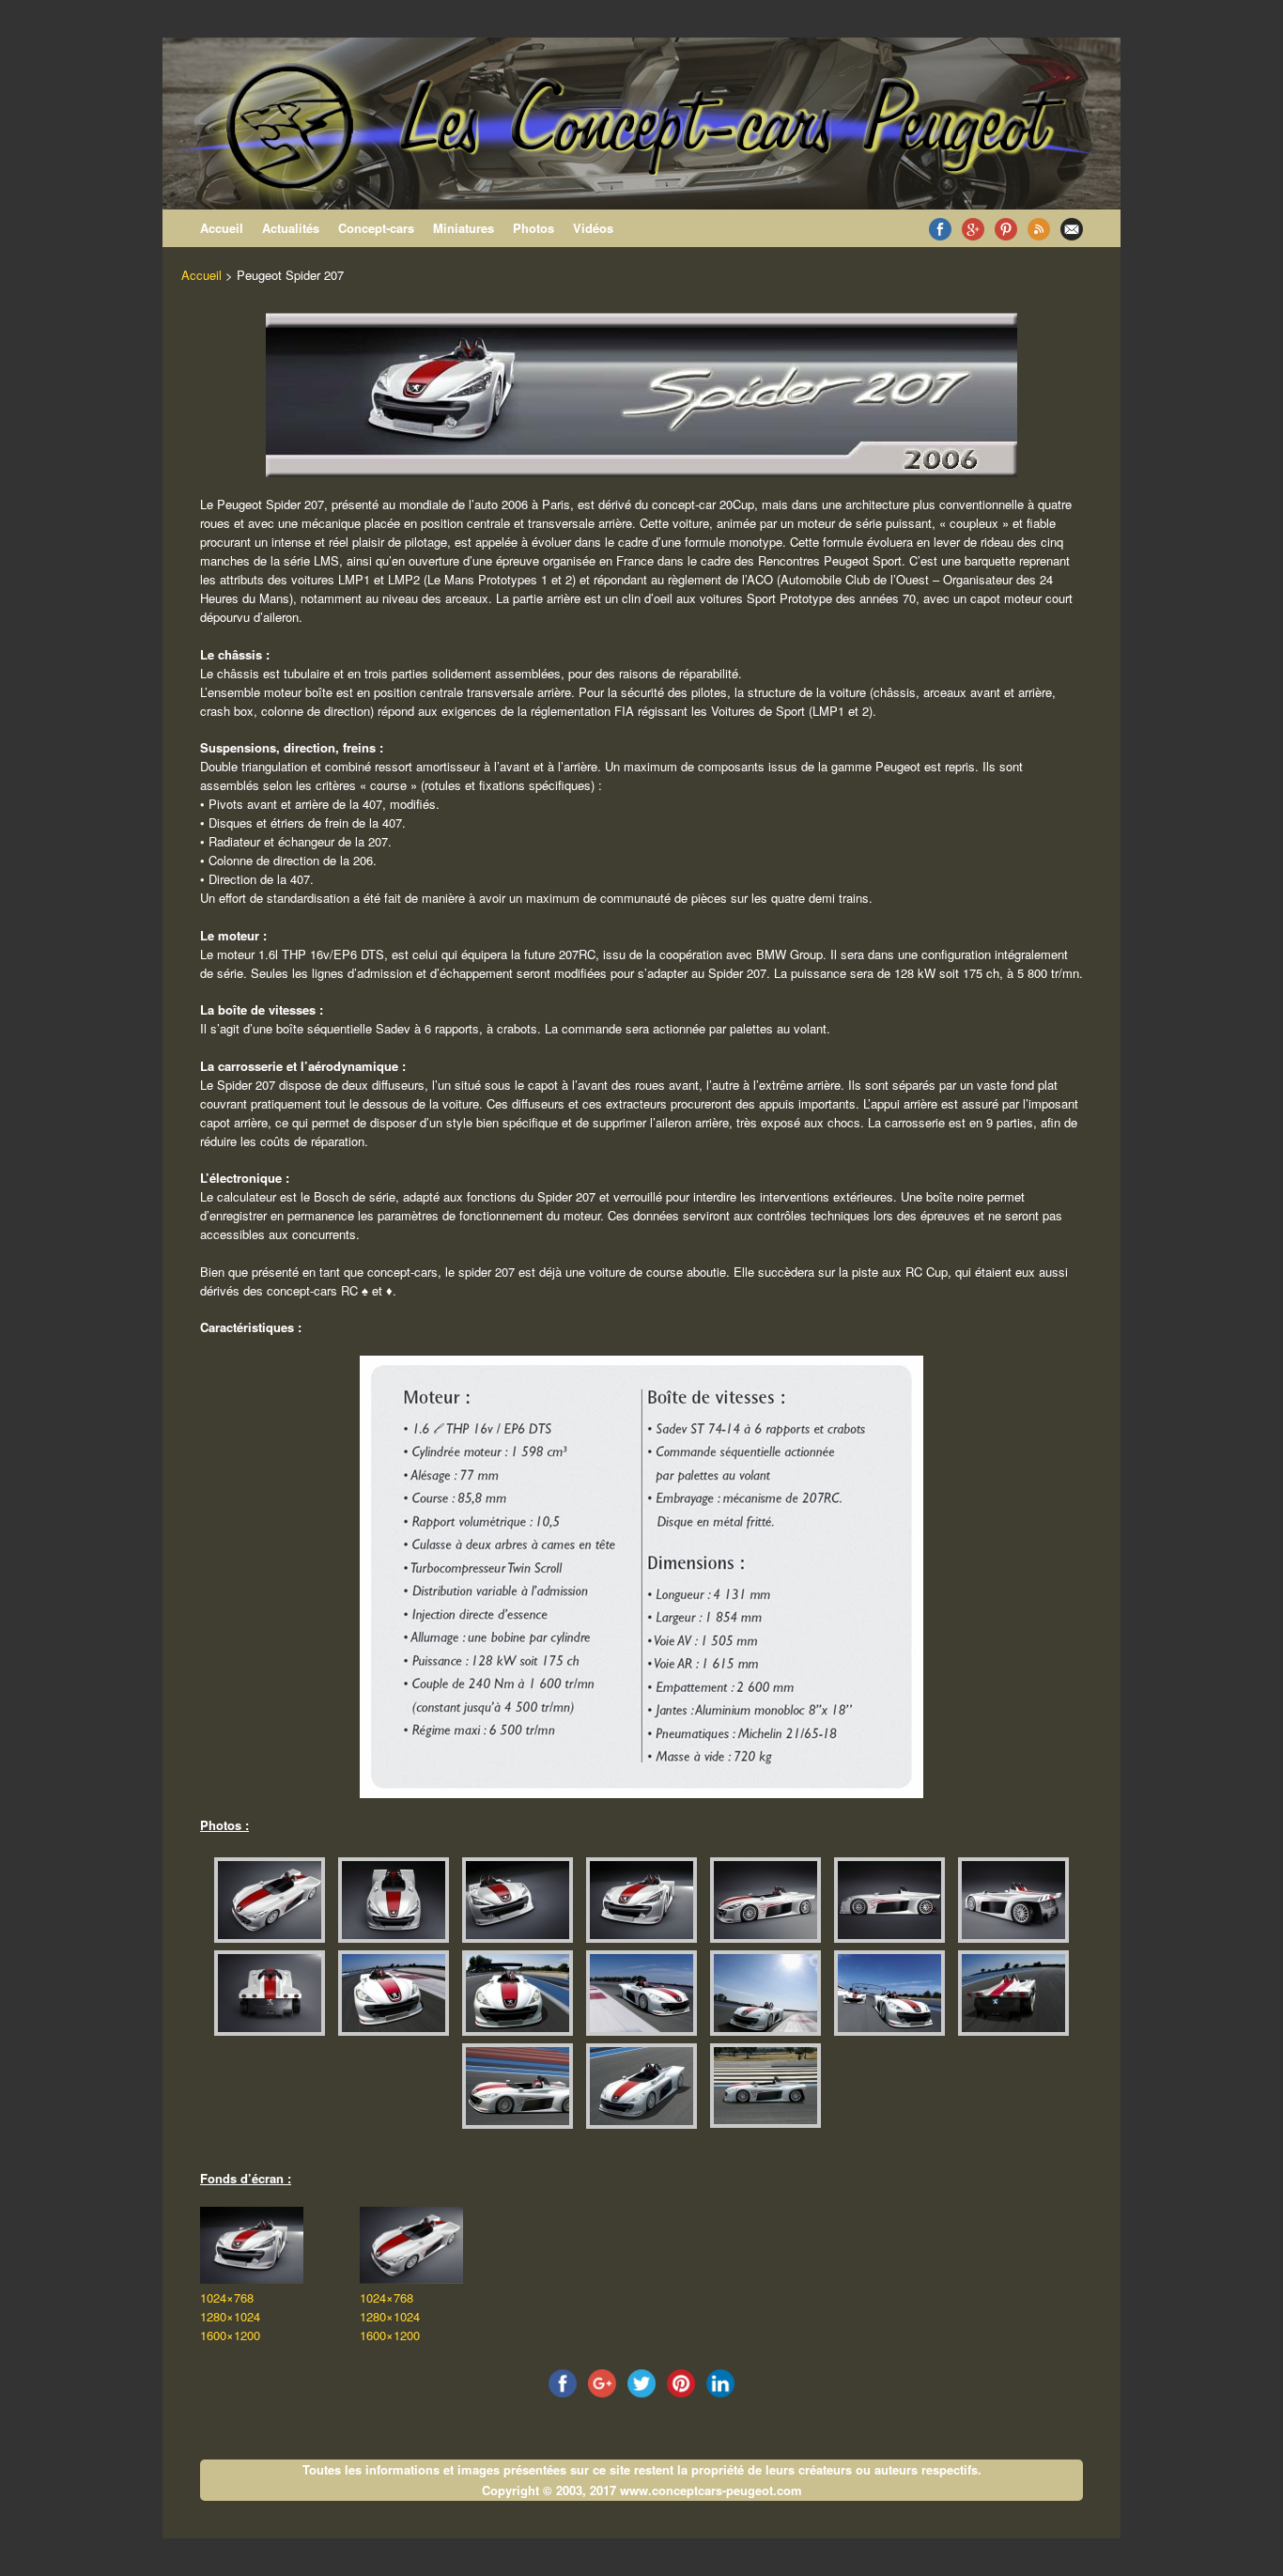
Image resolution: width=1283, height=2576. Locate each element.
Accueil (222, 228)
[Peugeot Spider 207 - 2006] (267, 1900)
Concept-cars (376, 228)
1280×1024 (230, 2316)
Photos (533, 228)
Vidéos (593, 228)
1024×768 (227, 2297)
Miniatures (464, 228)
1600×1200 (230, 2335)
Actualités (291, 228)
